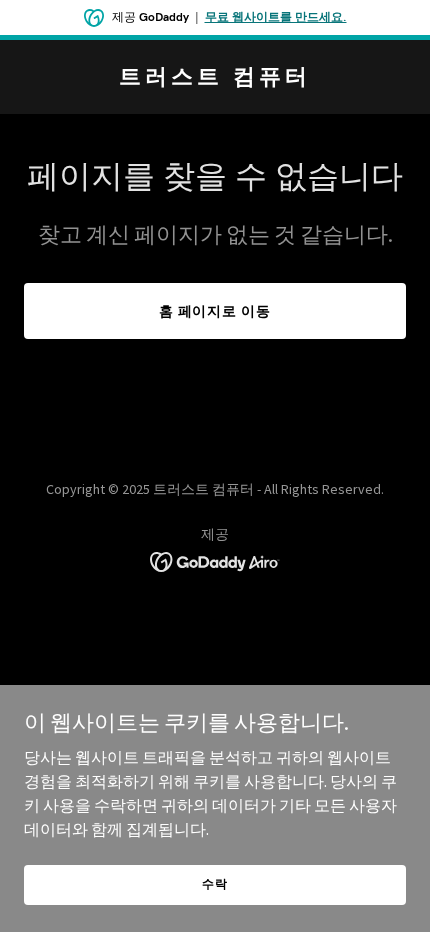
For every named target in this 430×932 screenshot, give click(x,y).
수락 (215, 883)
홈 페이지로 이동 (215, 311)
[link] (215, 78)
